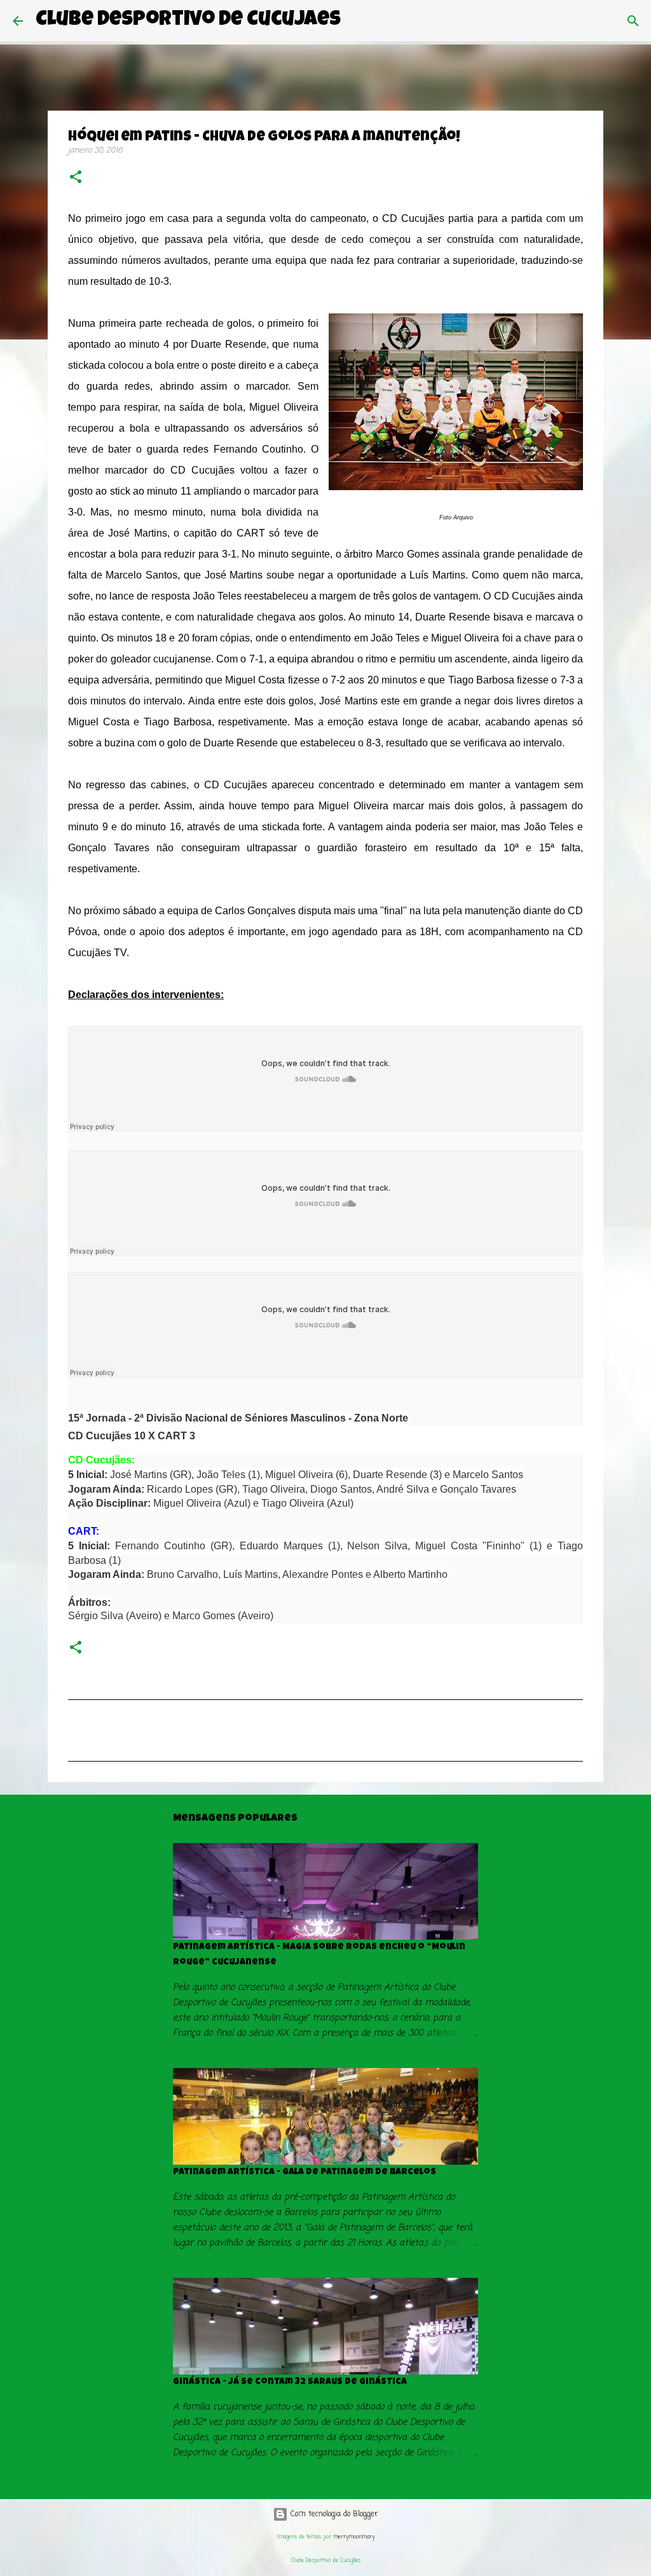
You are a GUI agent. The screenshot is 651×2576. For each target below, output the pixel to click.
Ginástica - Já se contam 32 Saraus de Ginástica (290, 2382)
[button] (76, 178)
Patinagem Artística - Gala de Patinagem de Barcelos (305, 2172)
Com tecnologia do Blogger (333, 2514)
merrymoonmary (354, 2537)
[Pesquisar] (359, 21)
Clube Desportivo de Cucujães (188, 21)
